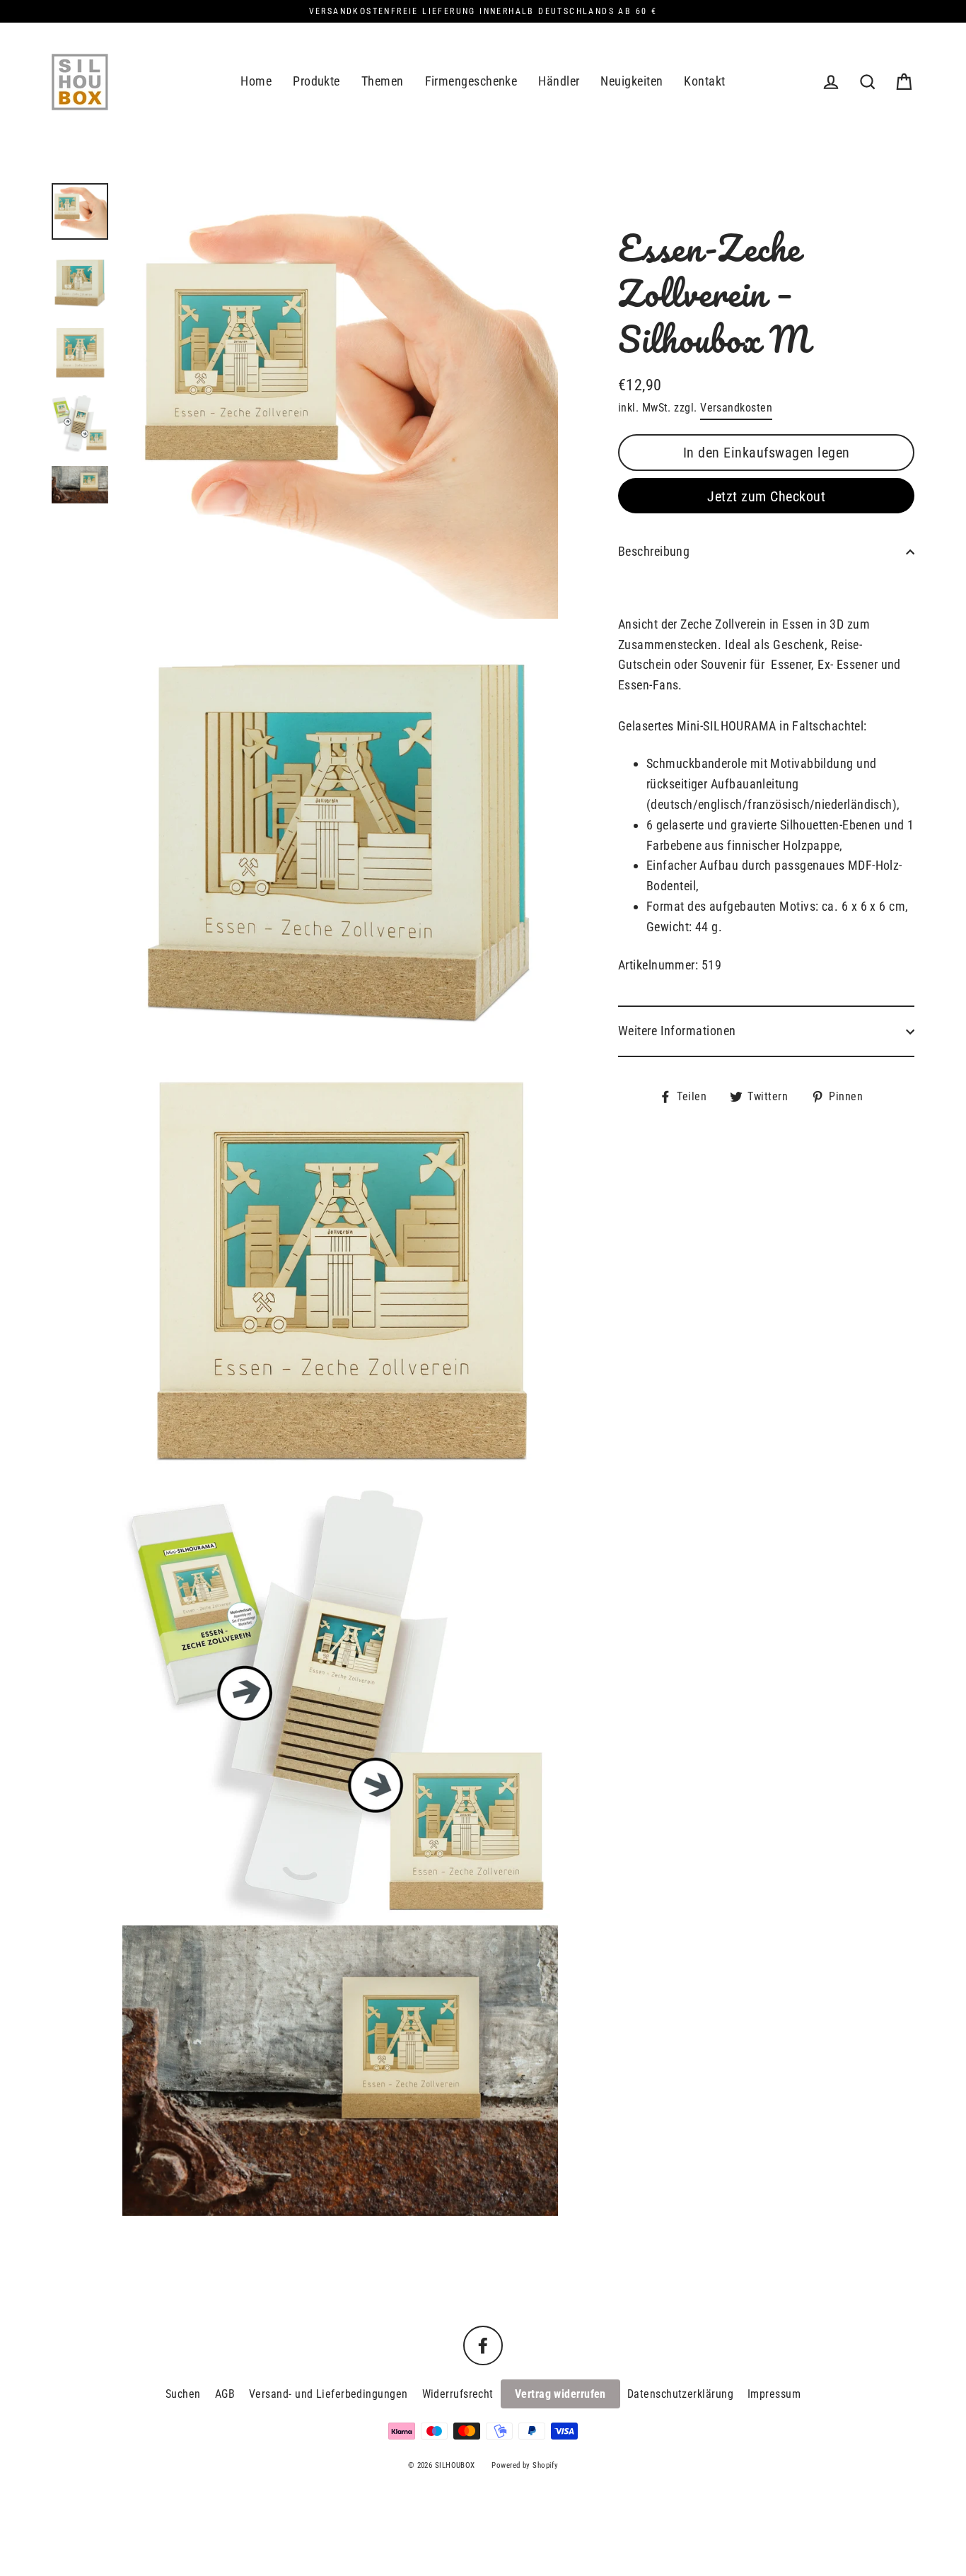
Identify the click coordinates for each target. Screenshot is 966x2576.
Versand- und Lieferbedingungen (328, 2394)
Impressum (774, 2394)
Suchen (183, 2394)
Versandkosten (736, 408)
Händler (559, 81)
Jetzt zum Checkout (766, 496)
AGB (225, 2394)
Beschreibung (654, 551)
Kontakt (704, 81)
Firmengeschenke (471, 81)
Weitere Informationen (677, 1031)
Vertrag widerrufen (560, 2394)
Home (256, 81)
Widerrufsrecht (458, 2394)
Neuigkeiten (632, 81)
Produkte (316, 81)
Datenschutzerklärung (680, 2394)
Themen (383, 81)
